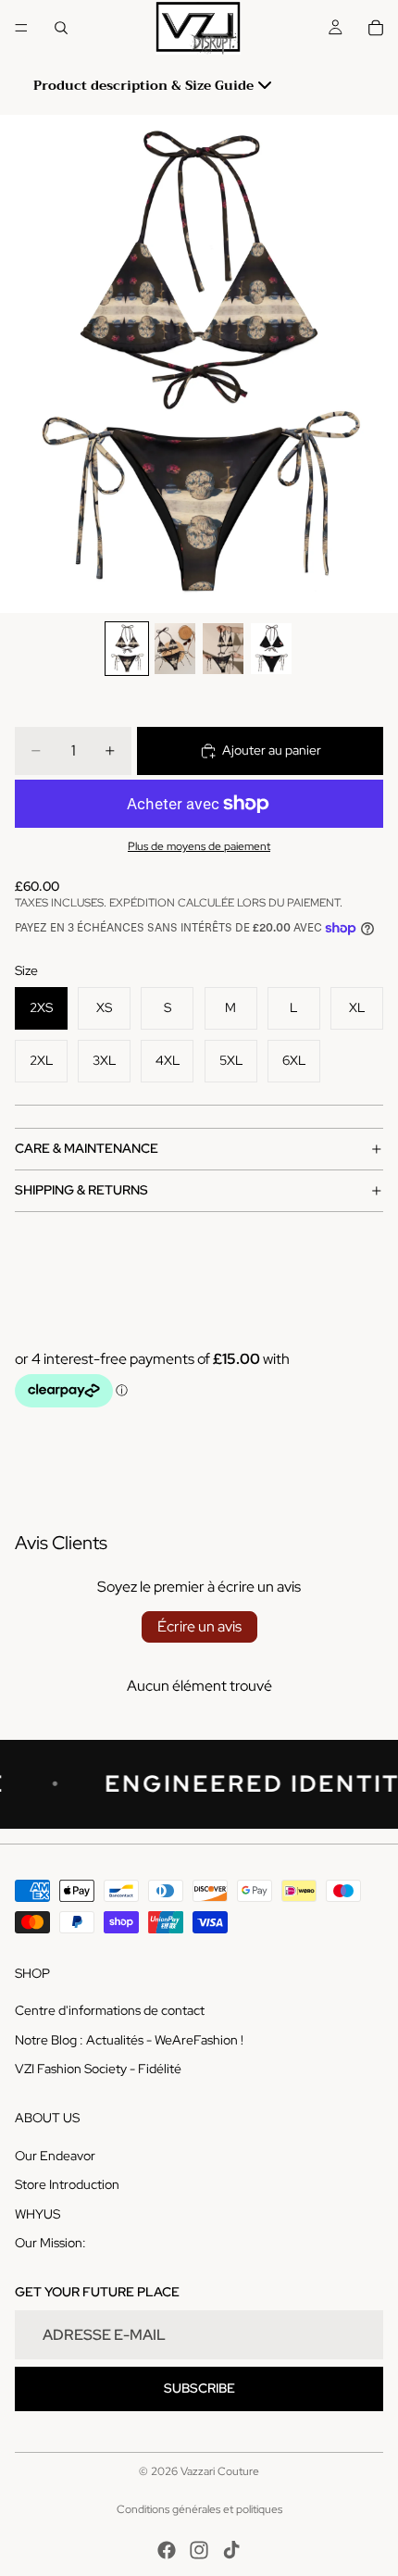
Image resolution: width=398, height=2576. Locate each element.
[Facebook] (167, 2550)
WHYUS (37, 2213)
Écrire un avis (199, 1626)
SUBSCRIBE (199, 2388)
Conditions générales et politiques (199, 2509)
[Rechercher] (61, 28)
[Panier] (376, 28)
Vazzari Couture (220, 2471)
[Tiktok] (231, 2550)
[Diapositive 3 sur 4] (223, 649)
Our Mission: (50, 2243)
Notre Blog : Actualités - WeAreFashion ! (129, 2039)
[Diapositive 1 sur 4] (127, 649)
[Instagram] (199, 2550)
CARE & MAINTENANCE (87, 1148)
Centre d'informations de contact (110, 2010)
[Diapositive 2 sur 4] (175, 649)
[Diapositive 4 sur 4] (271, 649)
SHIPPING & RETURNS (81, 1190)
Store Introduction (67, 2184)
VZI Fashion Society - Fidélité (98, 2069)
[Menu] (21, 28)
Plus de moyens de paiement (199, 846)
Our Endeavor (55, 2155)
